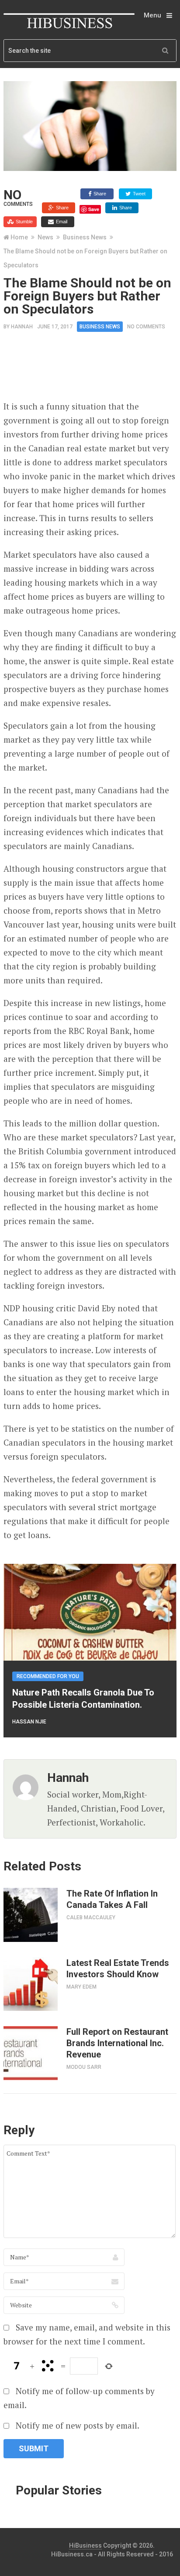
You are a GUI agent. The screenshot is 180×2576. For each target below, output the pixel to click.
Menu (152, 15)
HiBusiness (85, 2545)
